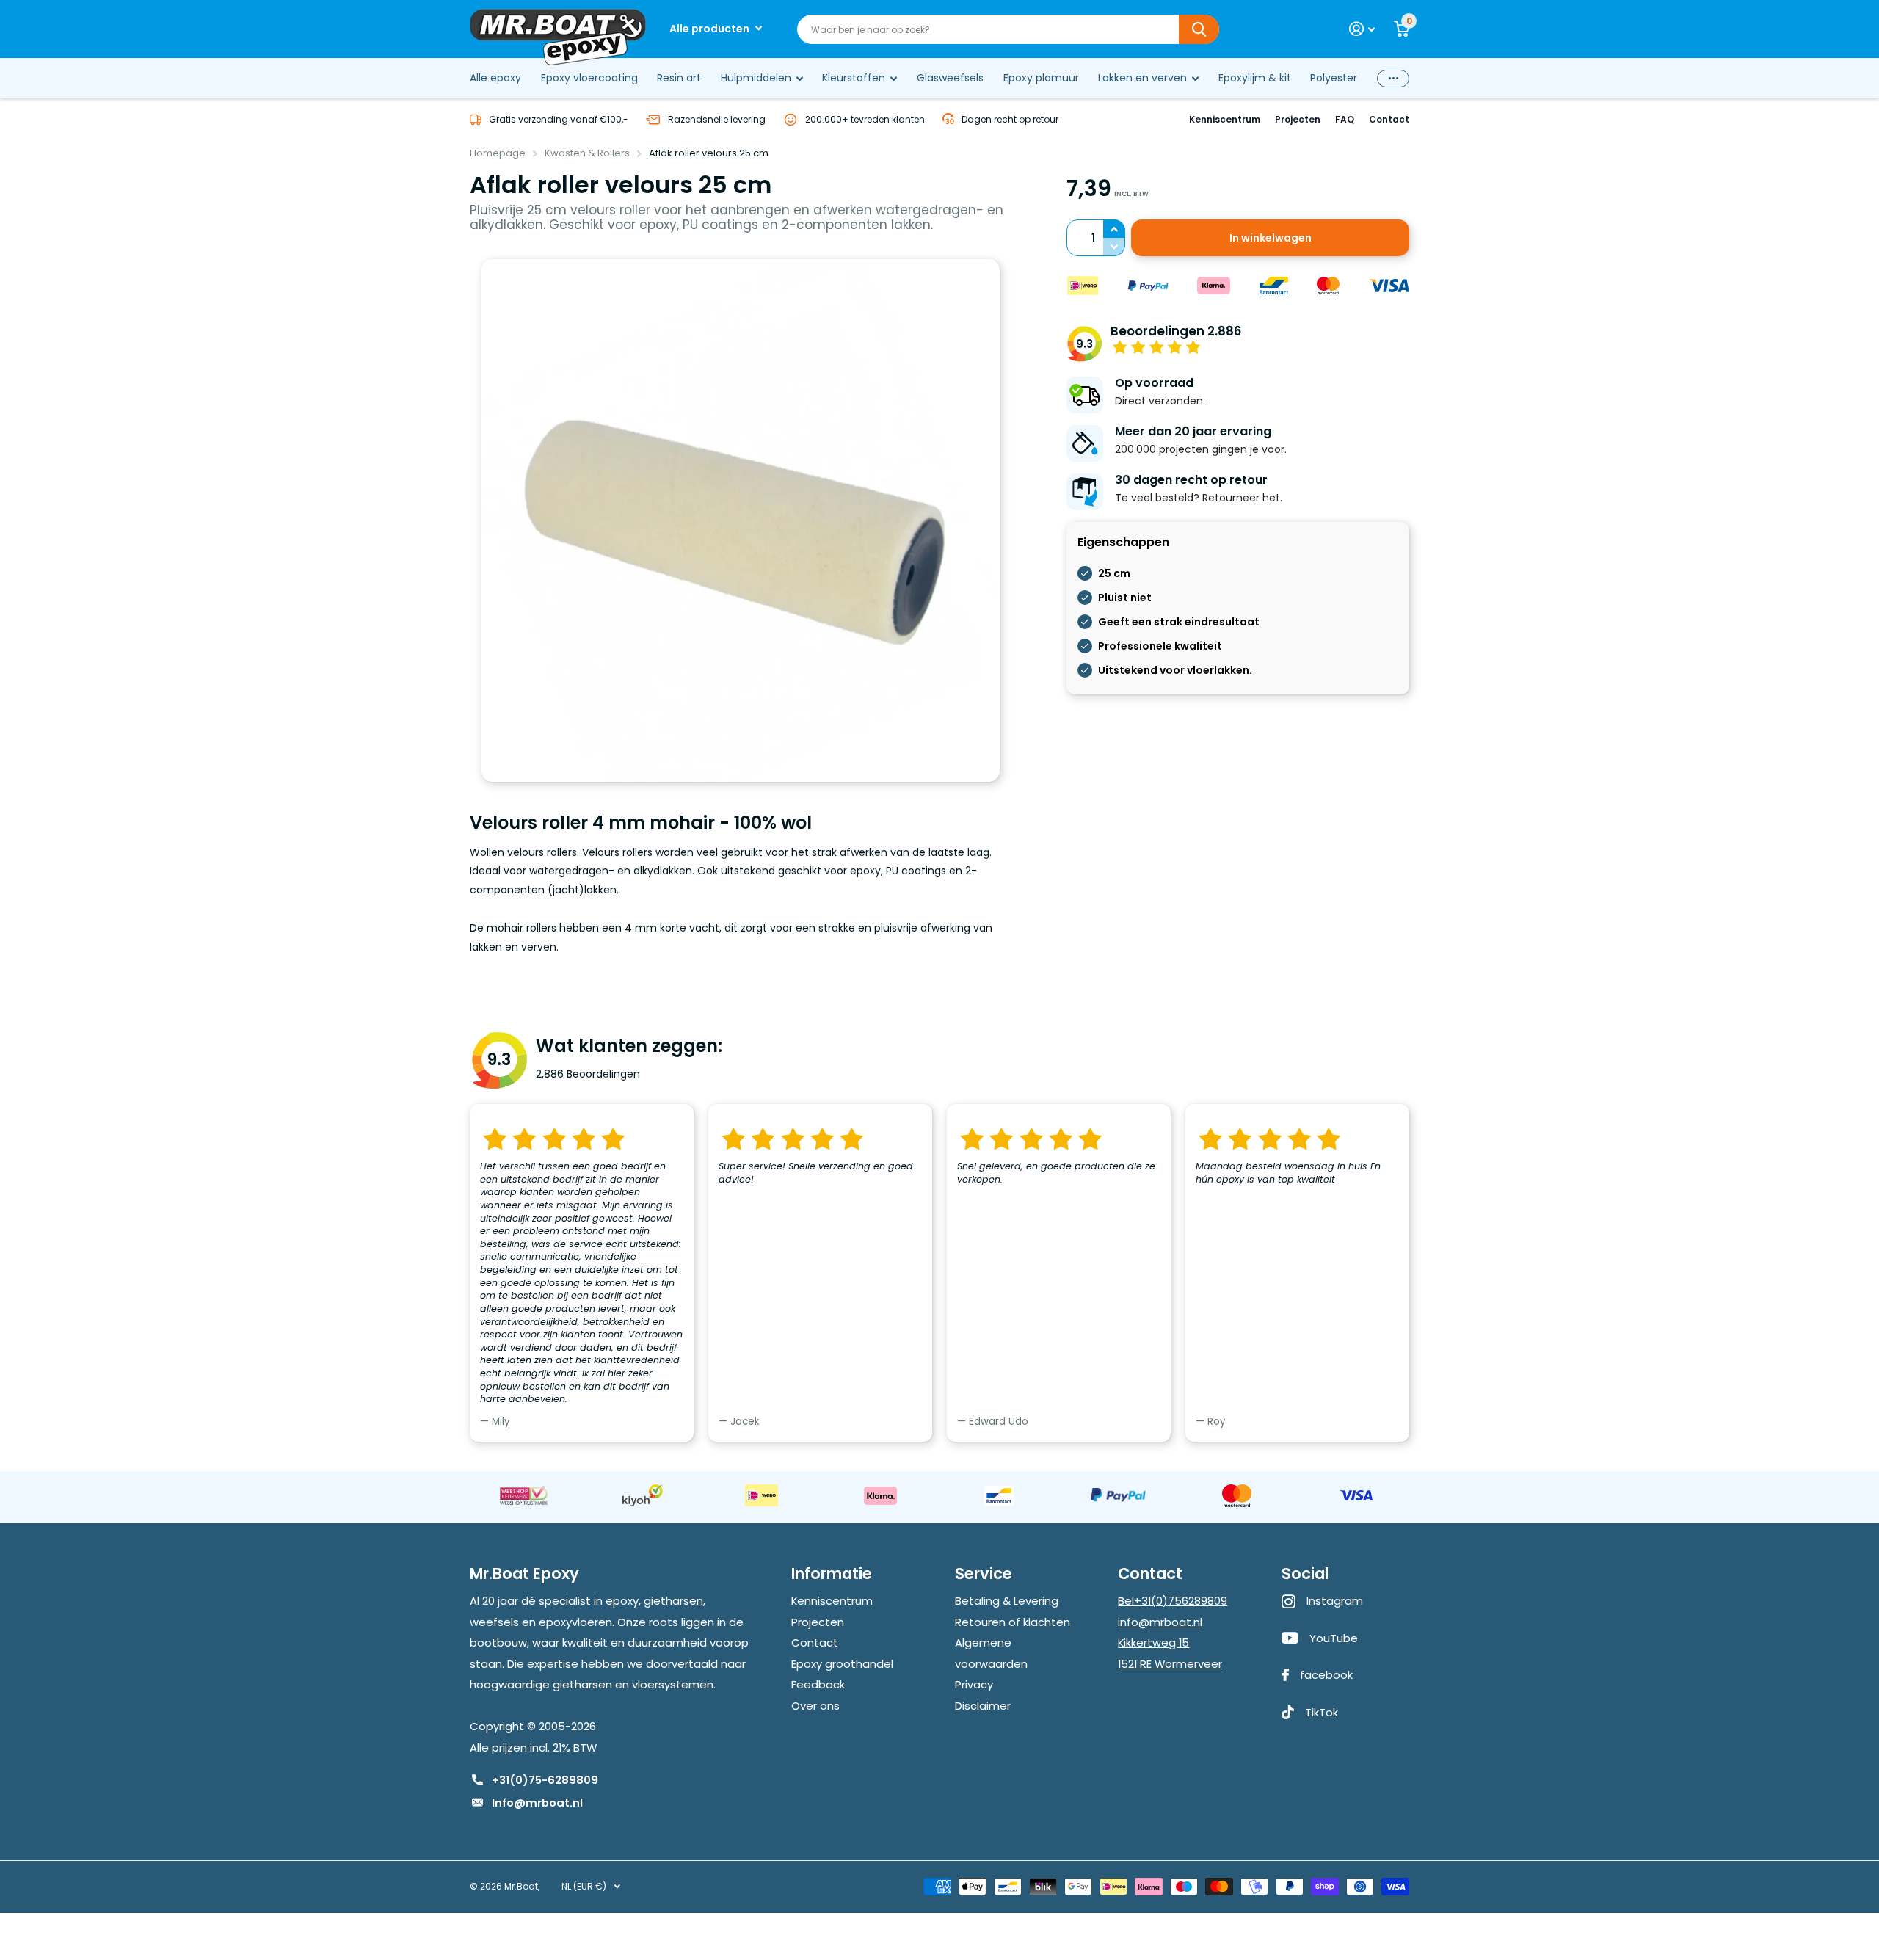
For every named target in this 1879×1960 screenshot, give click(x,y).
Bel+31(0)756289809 (1173, 1601)
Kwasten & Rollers (587, 153)
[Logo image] (523, 1495)
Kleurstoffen (854, 78)
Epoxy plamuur (1041, 78)
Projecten (1298, 119)
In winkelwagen (1271, 238)
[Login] (1362, 29)
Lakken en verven (1142, 78)
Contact (1389, 119)
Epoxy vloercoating (589, 78)
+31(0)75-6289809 (545, 1780)
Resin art (679, 78)
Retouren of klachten (1013, 1622)
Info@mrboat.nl (537, 1803)
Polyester (1334, 78)
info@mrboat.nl (1160, 1622)
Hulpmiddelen (756, 78)
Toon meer (1393, 78)
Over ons (815, 1706)
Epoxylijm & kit (1255, 78)
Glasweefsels (950, 78)
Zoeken (1199, 29)
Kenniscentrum (1225, 119)
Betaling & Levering (1007, 1601)
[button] (1114, 229)
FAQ (1345, 119)
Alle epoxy (495, 78)
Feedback (818, 1684)
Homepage (498, 153)
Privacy (974, 1684)
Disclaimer (983, 1706)
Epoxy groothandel (842, 1664)
